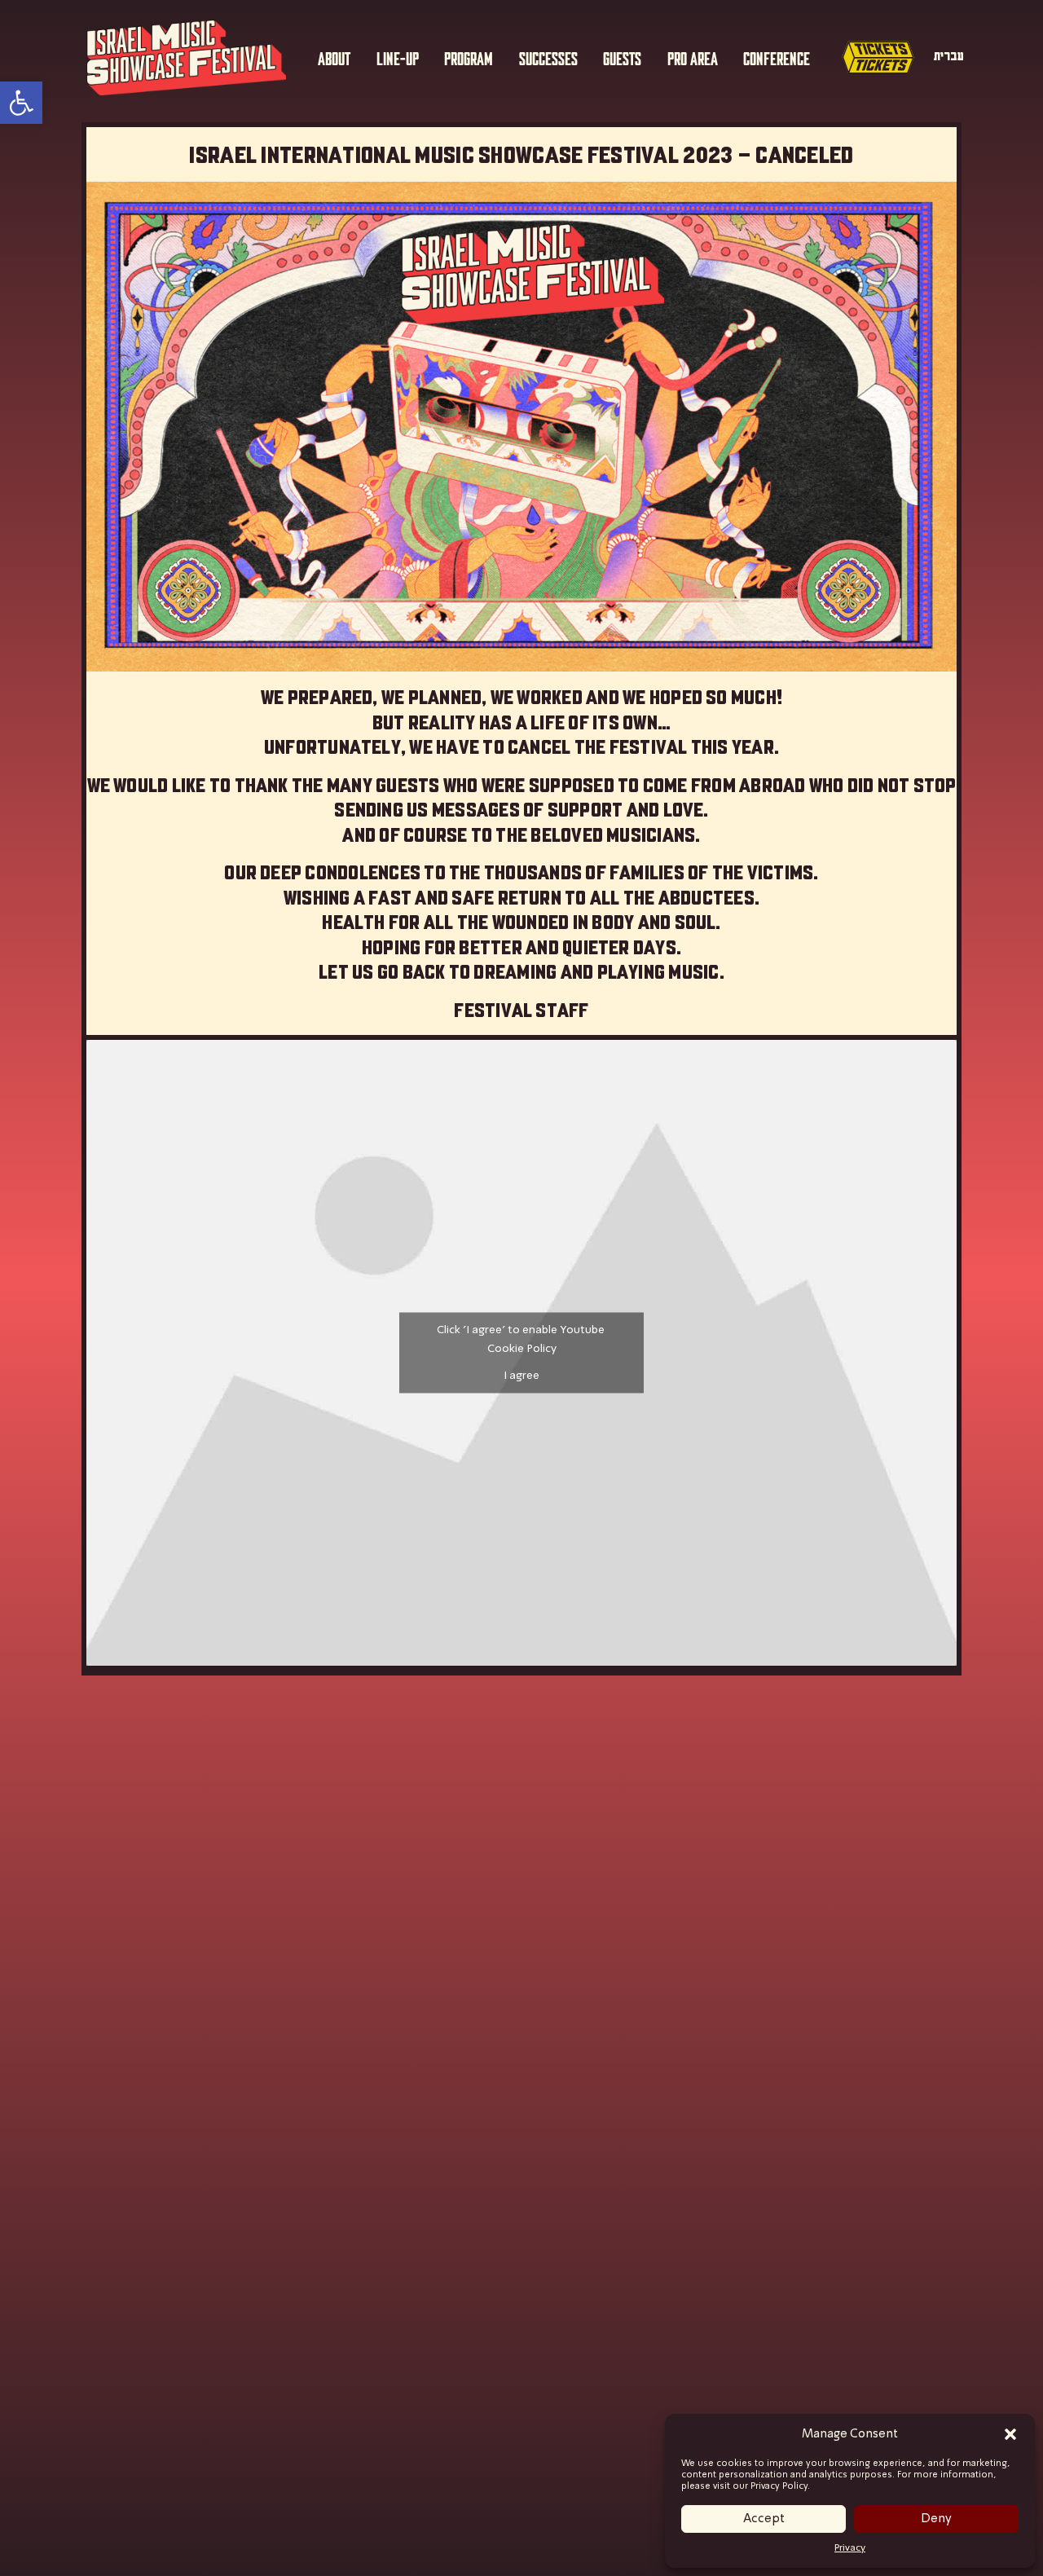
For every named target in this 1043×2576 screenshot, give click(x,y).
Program (469, 57)
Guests (622, 57)
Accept (764, 2519)
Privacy (850, 2548)
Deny (936, 2519)
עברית (949, 56)
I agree (521, 1376)
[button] (1010, 2434)
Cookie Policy (522, 1349)
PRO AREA (693, 57)
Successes (548, 57)
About (334, 57)
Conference (777, 57)
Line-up (398, 57)
